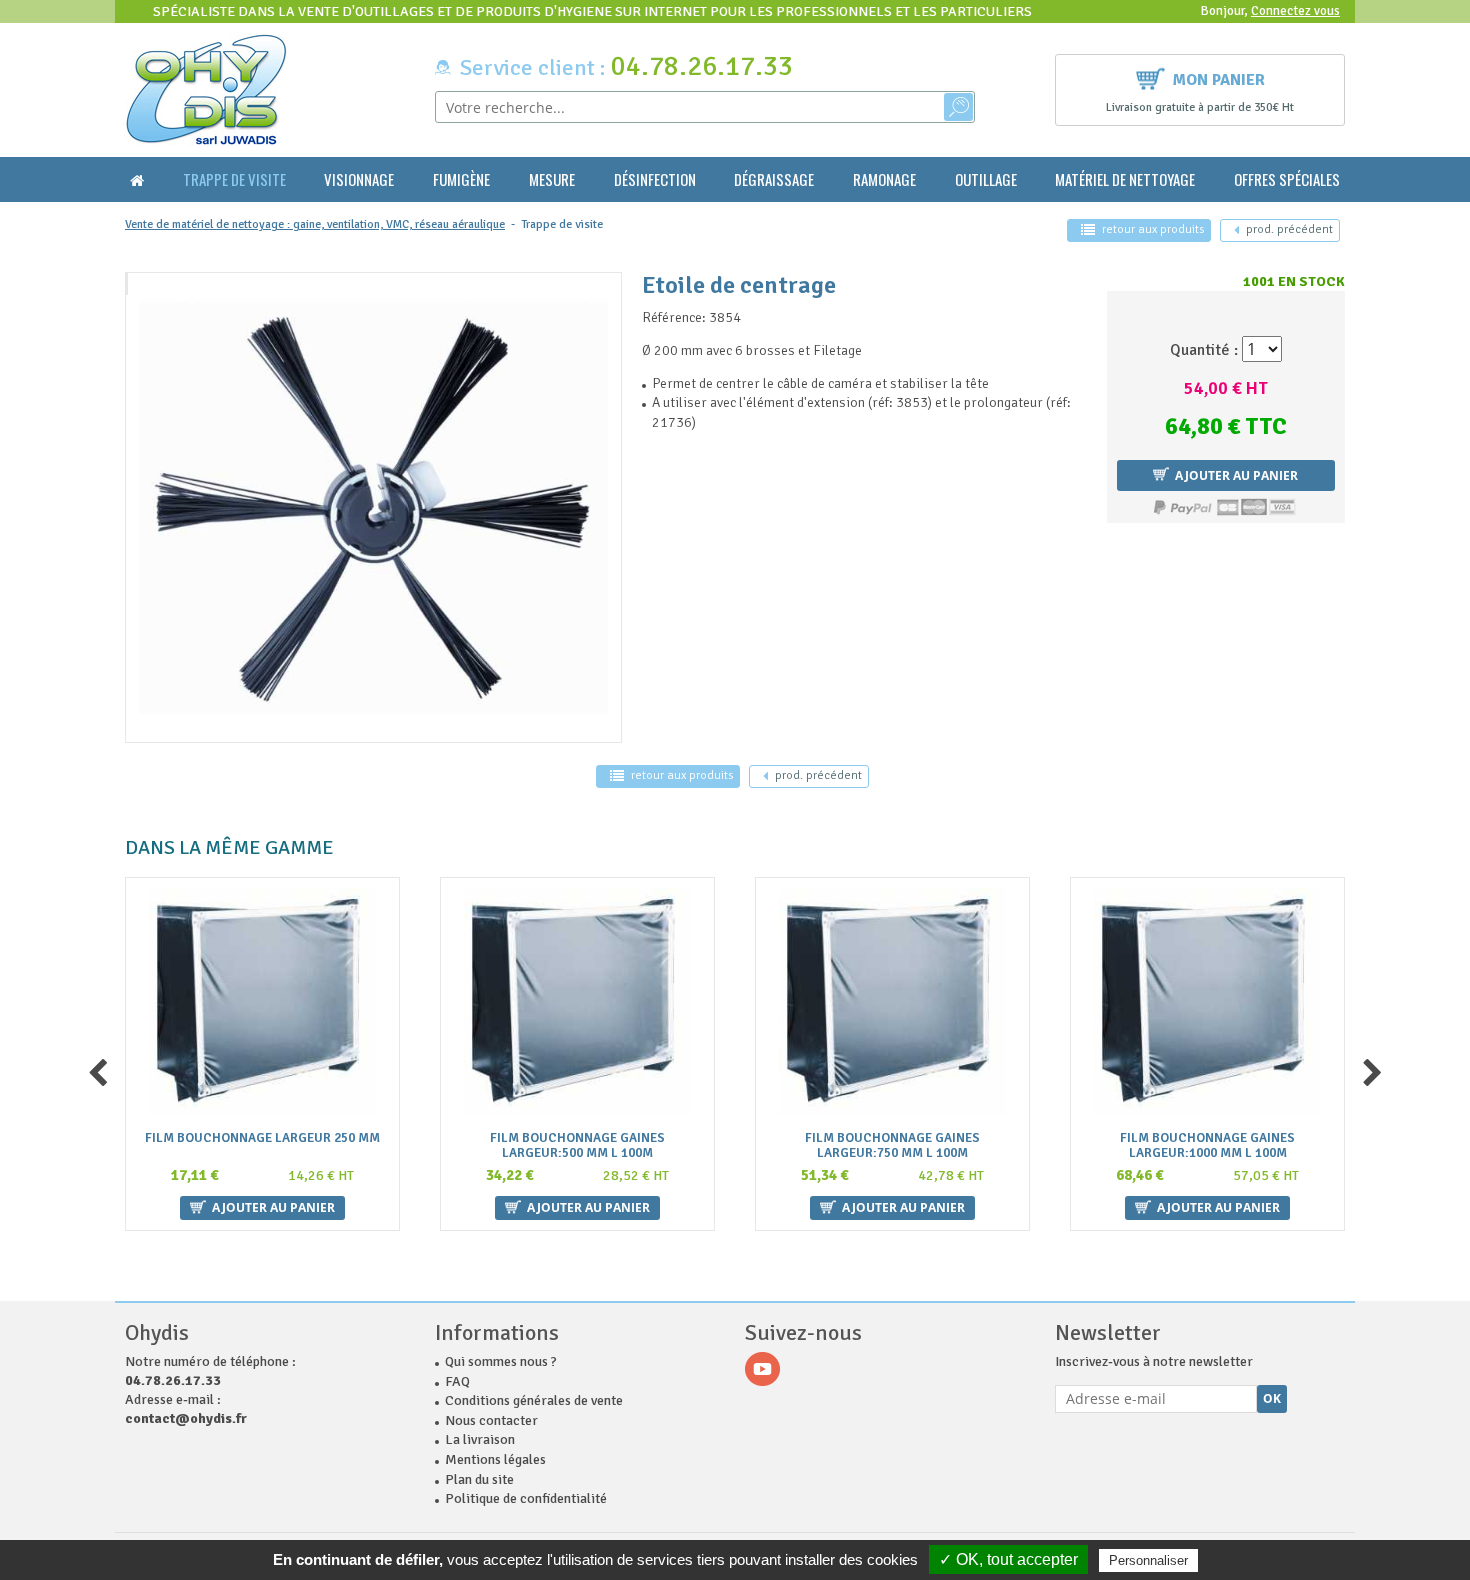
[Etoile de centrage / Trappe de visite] (127, 284)
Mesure (552, 179)
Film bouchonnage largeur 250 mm (262, 1138)
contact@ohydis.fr (186, 1418)
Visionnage (359, 179)
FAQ (457, 1381)
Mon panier (1219, 80)
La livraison (480, 1439)
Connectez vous (1295, 11)
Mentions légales (495, 1459)
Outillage (986, 179)
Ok (1272, 1398)
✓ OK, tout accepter (1008, 1559)
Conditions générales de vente (534, 1400)
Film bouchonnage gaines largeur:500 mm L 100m (577, 1146)
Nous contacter (491, 1420)
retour (1153, 229)
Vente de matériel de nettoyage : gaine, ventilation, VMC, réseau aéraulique (315, 224)
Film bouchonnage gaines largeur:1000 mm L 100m (1207, 1146)
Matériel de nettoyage (1125, 179)
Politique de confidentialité (526, 1498)
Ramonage (884, 179)
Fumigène (461, 179)
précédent (1289, 229)
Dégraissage (774, 179)
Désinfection (655, 179)
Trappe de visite (234, 179)
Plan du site (479, 1479)
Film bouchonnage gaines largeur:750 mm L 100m (892, 1146)
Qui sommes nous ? (501, 1361)
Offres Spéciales (1287, 179)
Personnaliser (1148, 1560)
